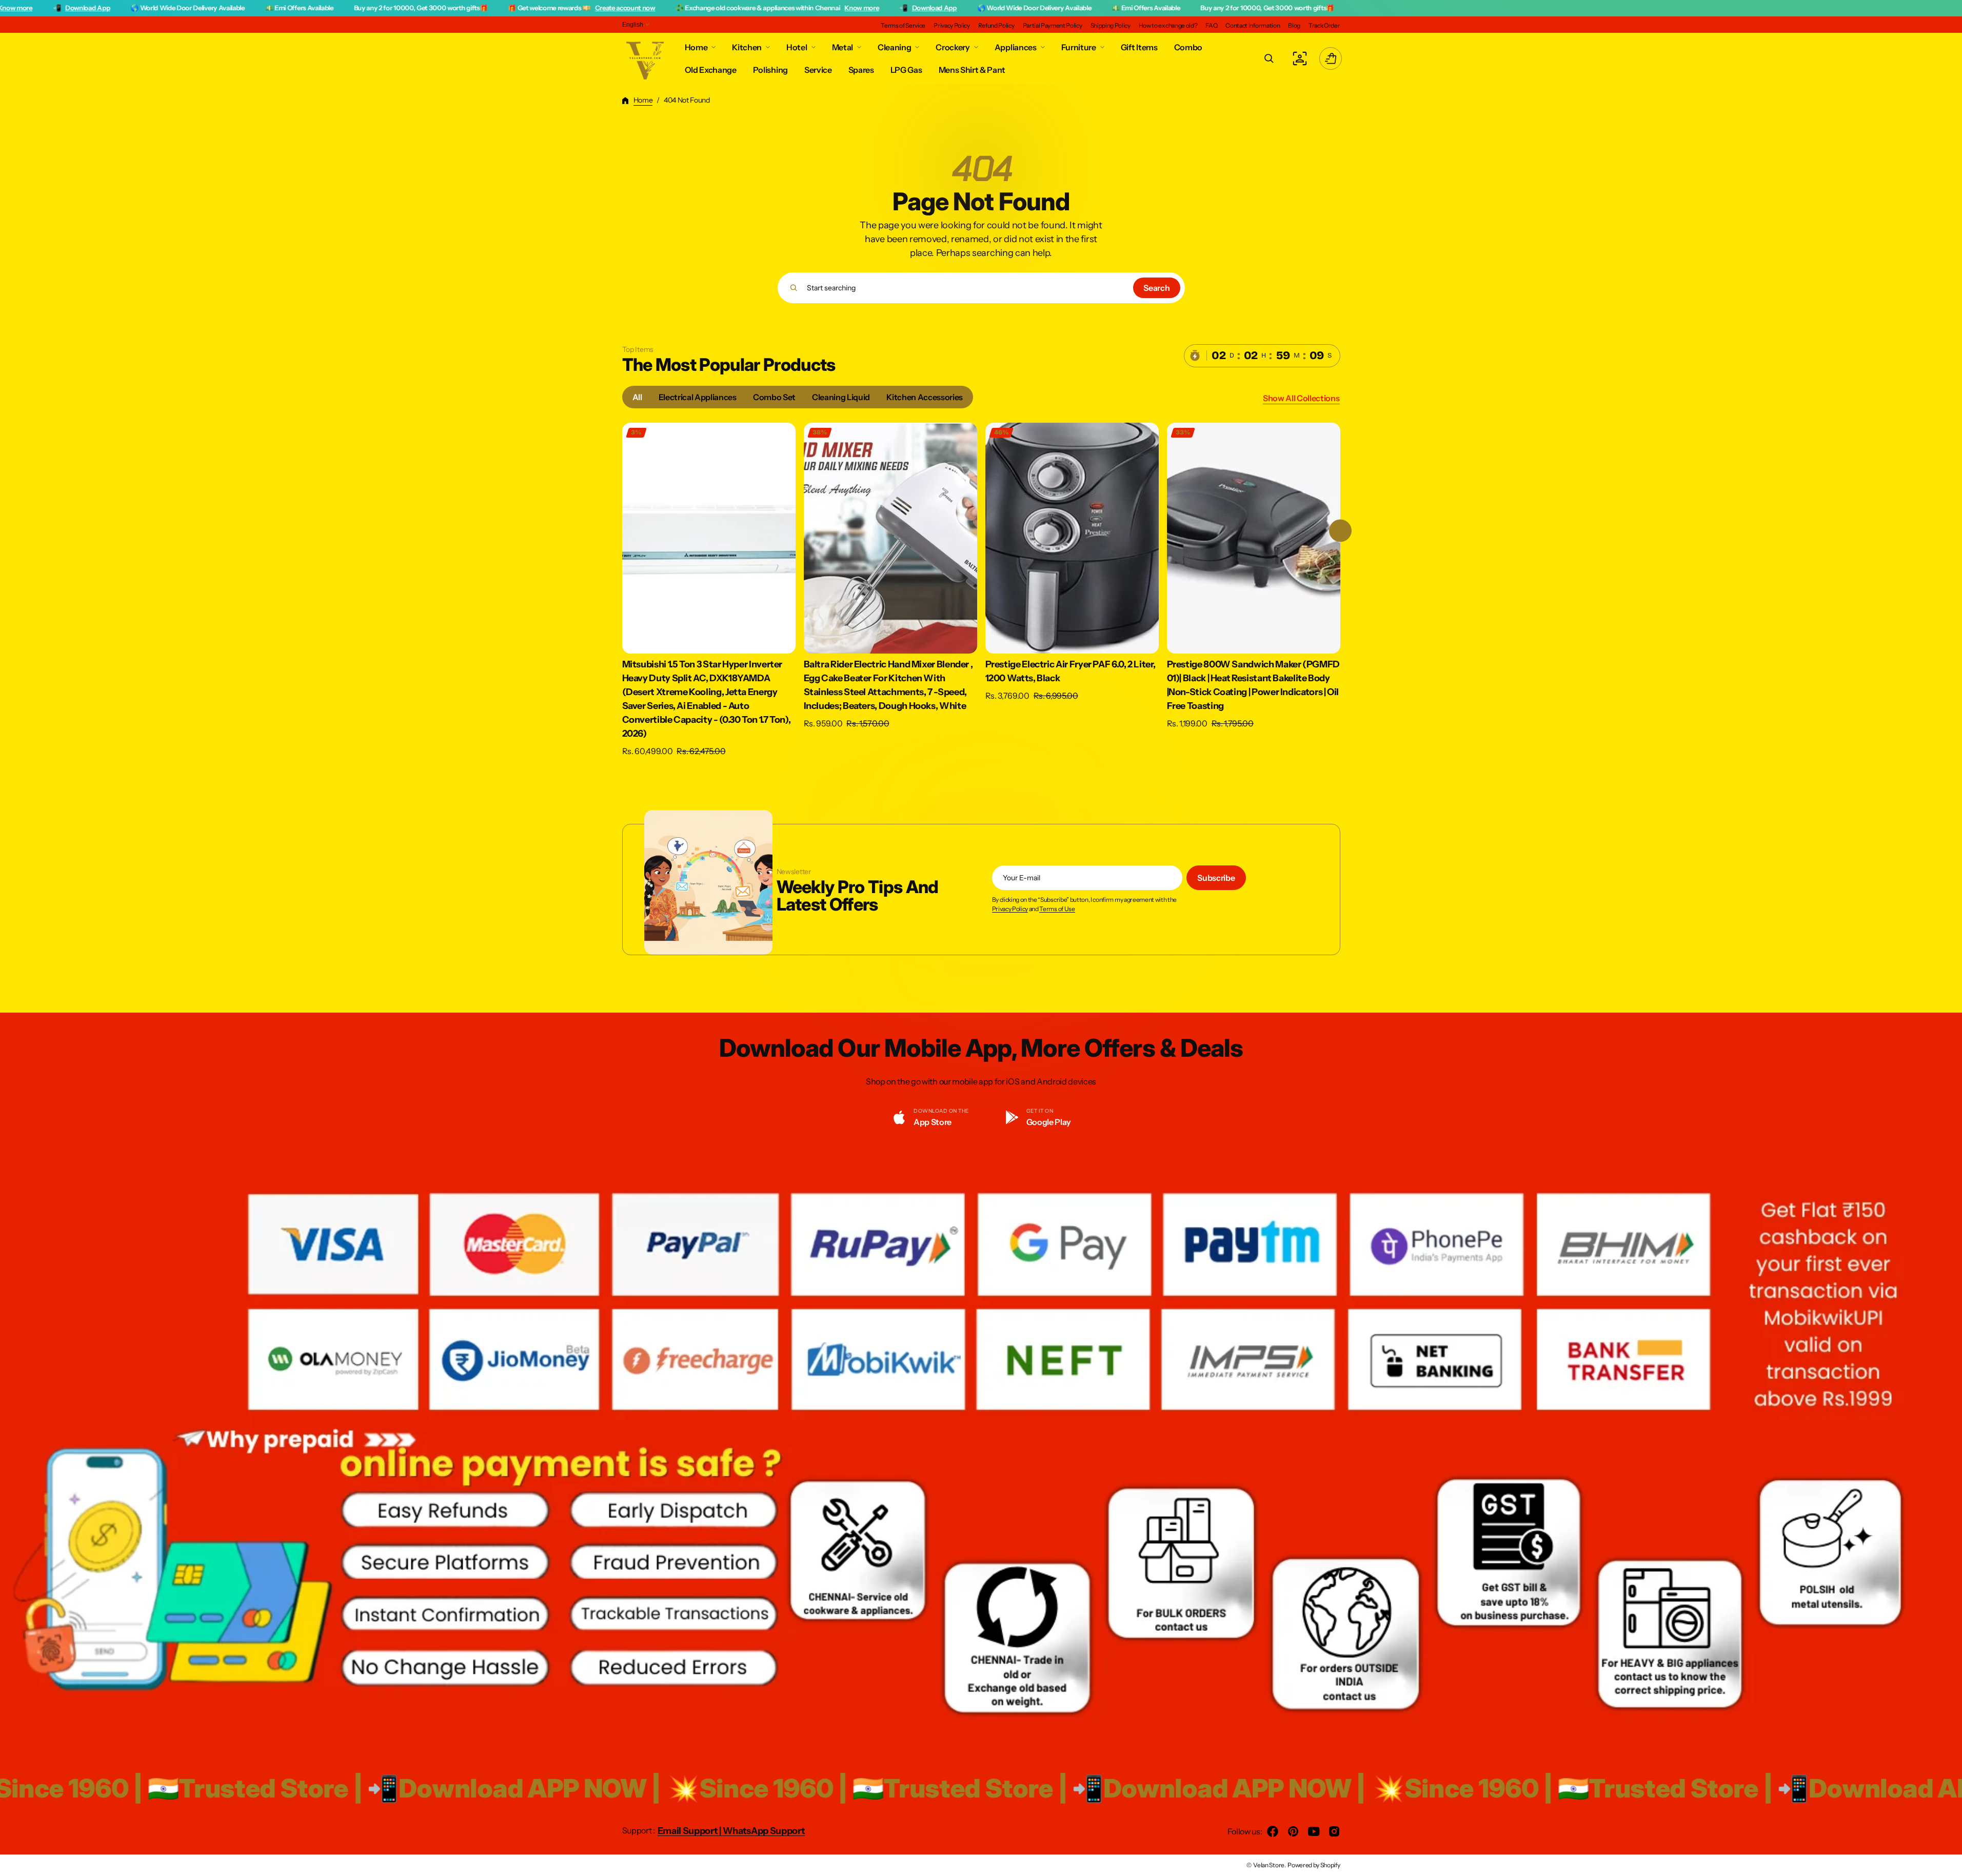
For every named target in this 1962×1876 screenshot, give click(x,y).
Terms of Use (1057, 909)
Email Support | (690, 1831)
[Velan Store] (646, 58)
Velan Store (1269, 1865)
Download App (716, 8)
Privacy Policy (1010, 909)
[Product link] (709, 590)
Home (643, 100)
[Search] (794, 288)
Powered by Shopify (1314, 1865)
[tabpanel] (981, 593)
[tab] (637, 397)
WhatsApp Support (764, 1831)
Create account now (407, 8)
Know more (644, 8)
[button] (1269, 58)
